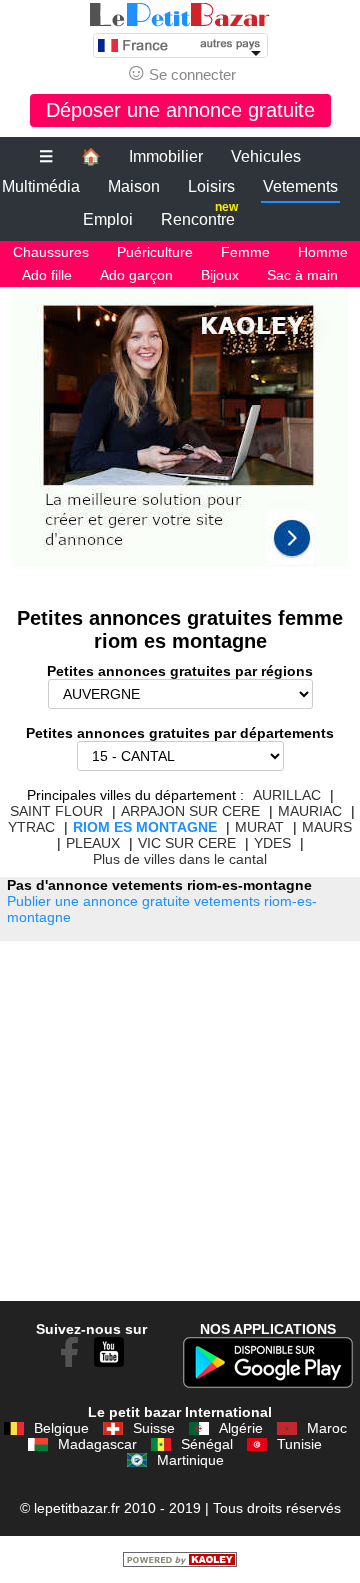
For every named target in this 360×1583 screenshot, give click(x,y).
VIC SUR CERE (187, 843)
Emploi (108, 219)
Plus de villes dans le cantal (180, 859)
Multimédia (41, 186)
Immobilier (166, 156)
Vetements (300, 186)
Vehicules (266, 156)
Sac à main (302, 275)
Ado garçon (136, 275)
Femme (245, 252)
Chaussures (51, 252)
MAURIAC (310, 811)
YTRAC (31, 827)
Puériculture (155, 252)
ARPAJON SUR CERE (190, 811)
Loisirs (211, 186)
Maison (134, 186)
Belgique (61, 1428)
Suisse (154, 1428)
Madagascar (97, 1444)
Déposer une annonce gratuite (180, 110)
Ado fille (47, 275)
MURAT (259, 827)
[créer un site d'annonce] (180, 1562)
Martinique (190, 1460)
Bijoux (220, 275)
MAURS (327, 827)
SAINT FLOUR (56, 811)
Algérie (241, 1428)
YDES (272, 843)
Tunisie (299, 1444)
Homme (323, 252)
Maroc (327, 1428)
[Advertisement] (180, 437)
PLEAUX (93, 843)
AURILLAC (287, 795)
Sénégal (207, 1444)
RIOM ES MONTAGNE (145, 827)
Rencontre (199, 215)
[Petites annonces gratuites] (180, 15)
